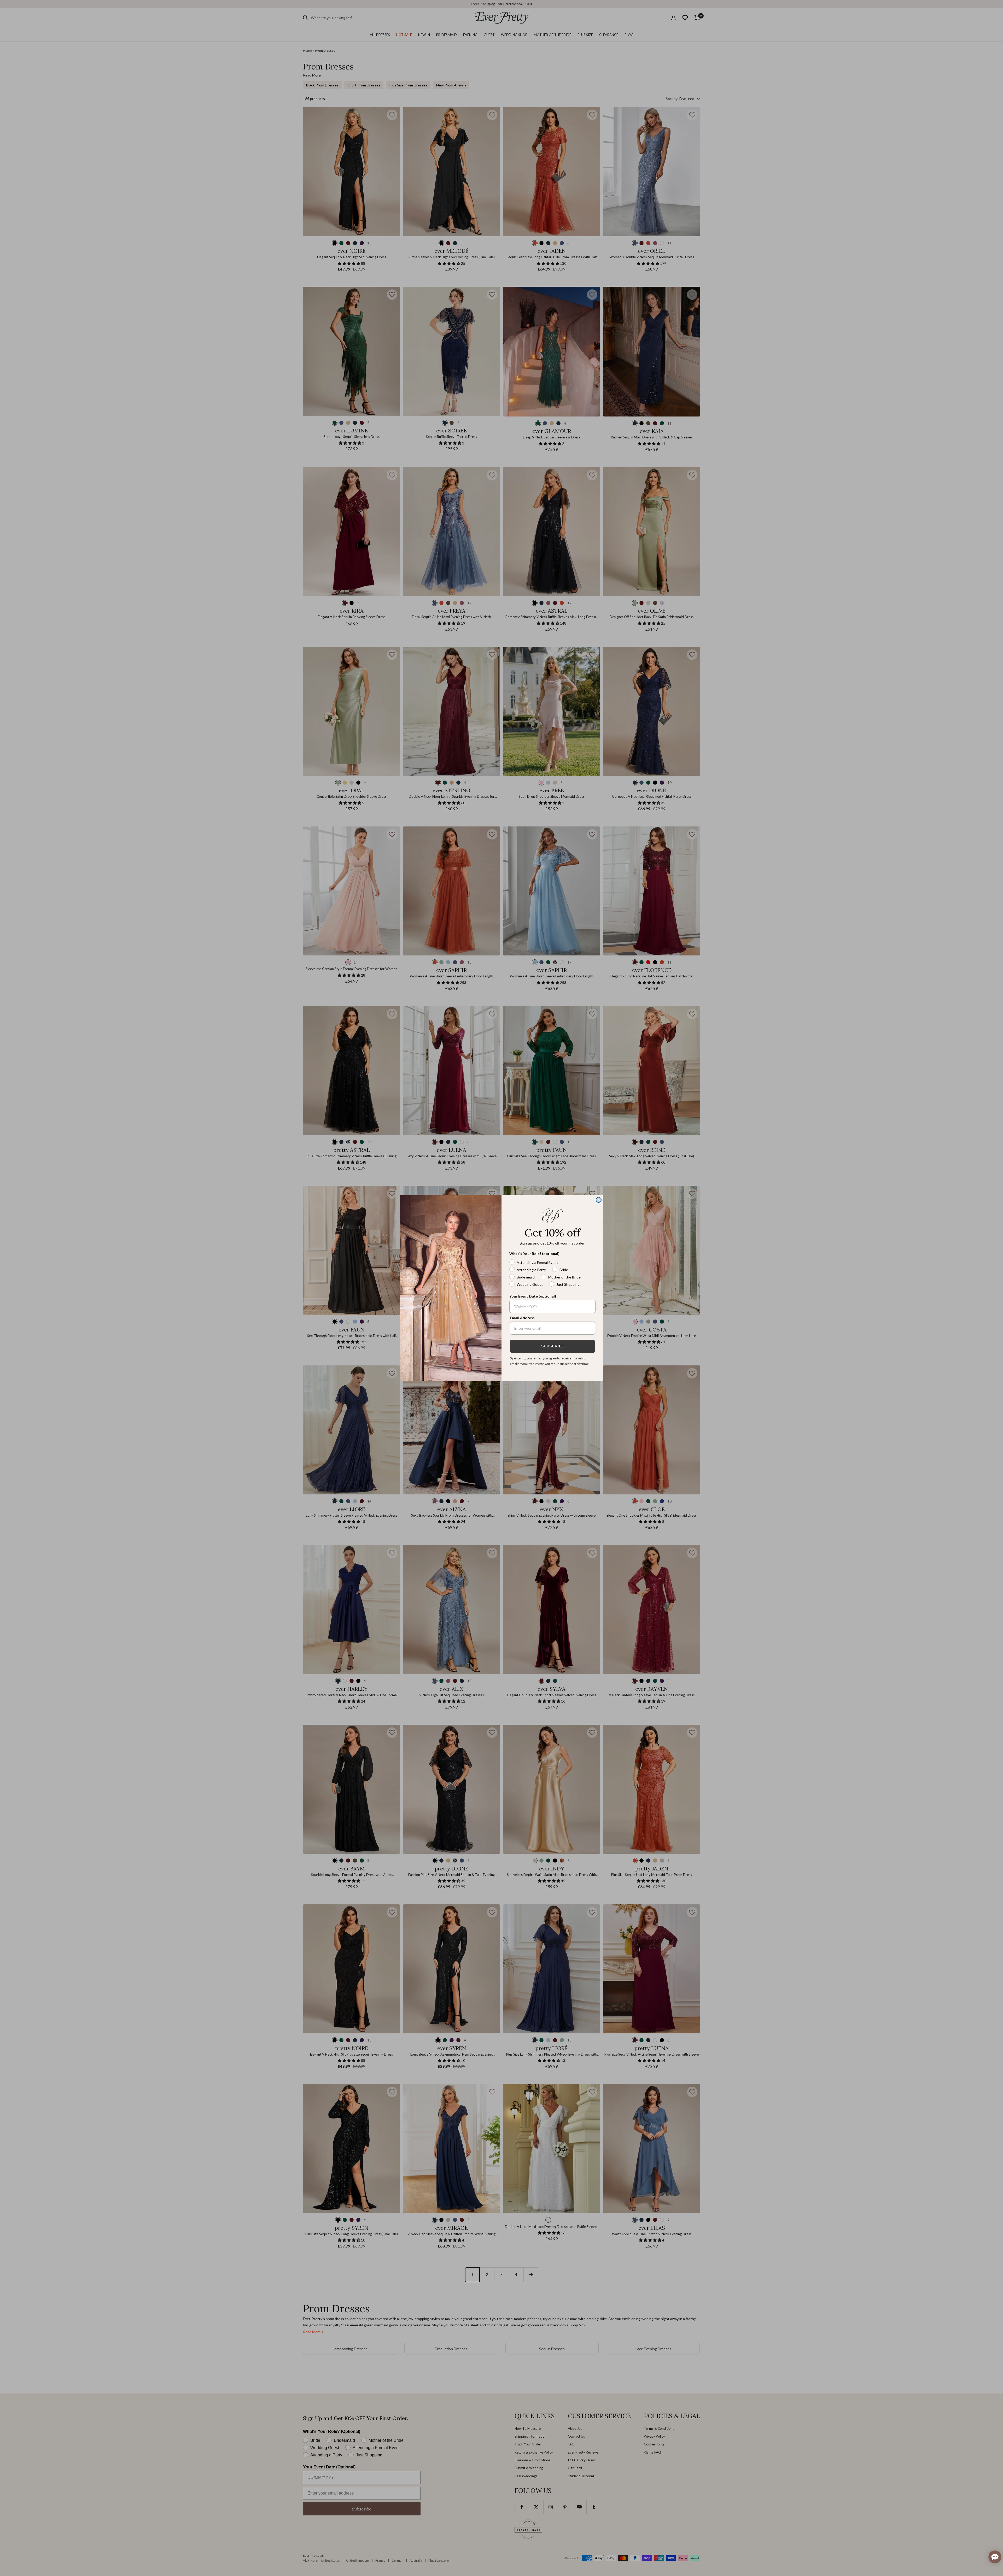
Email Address (522, 1318)
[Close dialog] (599, 1200)
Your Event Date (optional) (533, 1296)
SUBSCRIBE (553, 1346)
